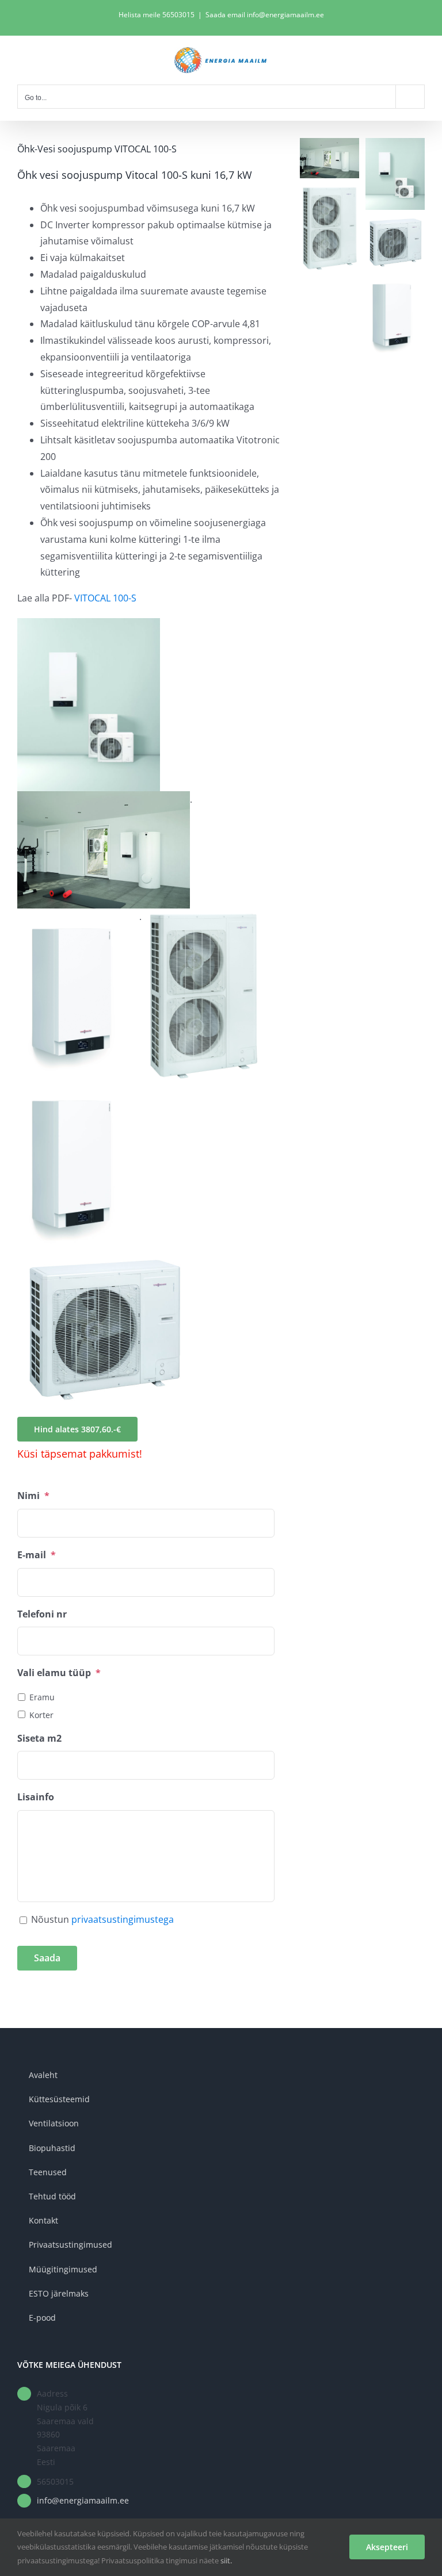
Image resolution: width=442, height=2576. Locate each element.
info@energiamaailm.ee (83, 2500)
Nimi (33, 1496)
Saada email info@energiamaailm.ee (265, 15)
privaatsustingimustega (123, 1919)
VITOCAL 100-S (105, 598)
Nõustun (102, 1919)
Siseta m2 (39, 1739)
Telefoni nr (42, 1614)
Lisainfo (36, 1797)
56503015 (178, 15)
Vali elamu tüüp (59, 1673)
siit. (226, 2560)
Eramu (42, 1697)
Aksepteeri (387, 2547)
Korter (41, 1715)
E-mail (37, 1555)
